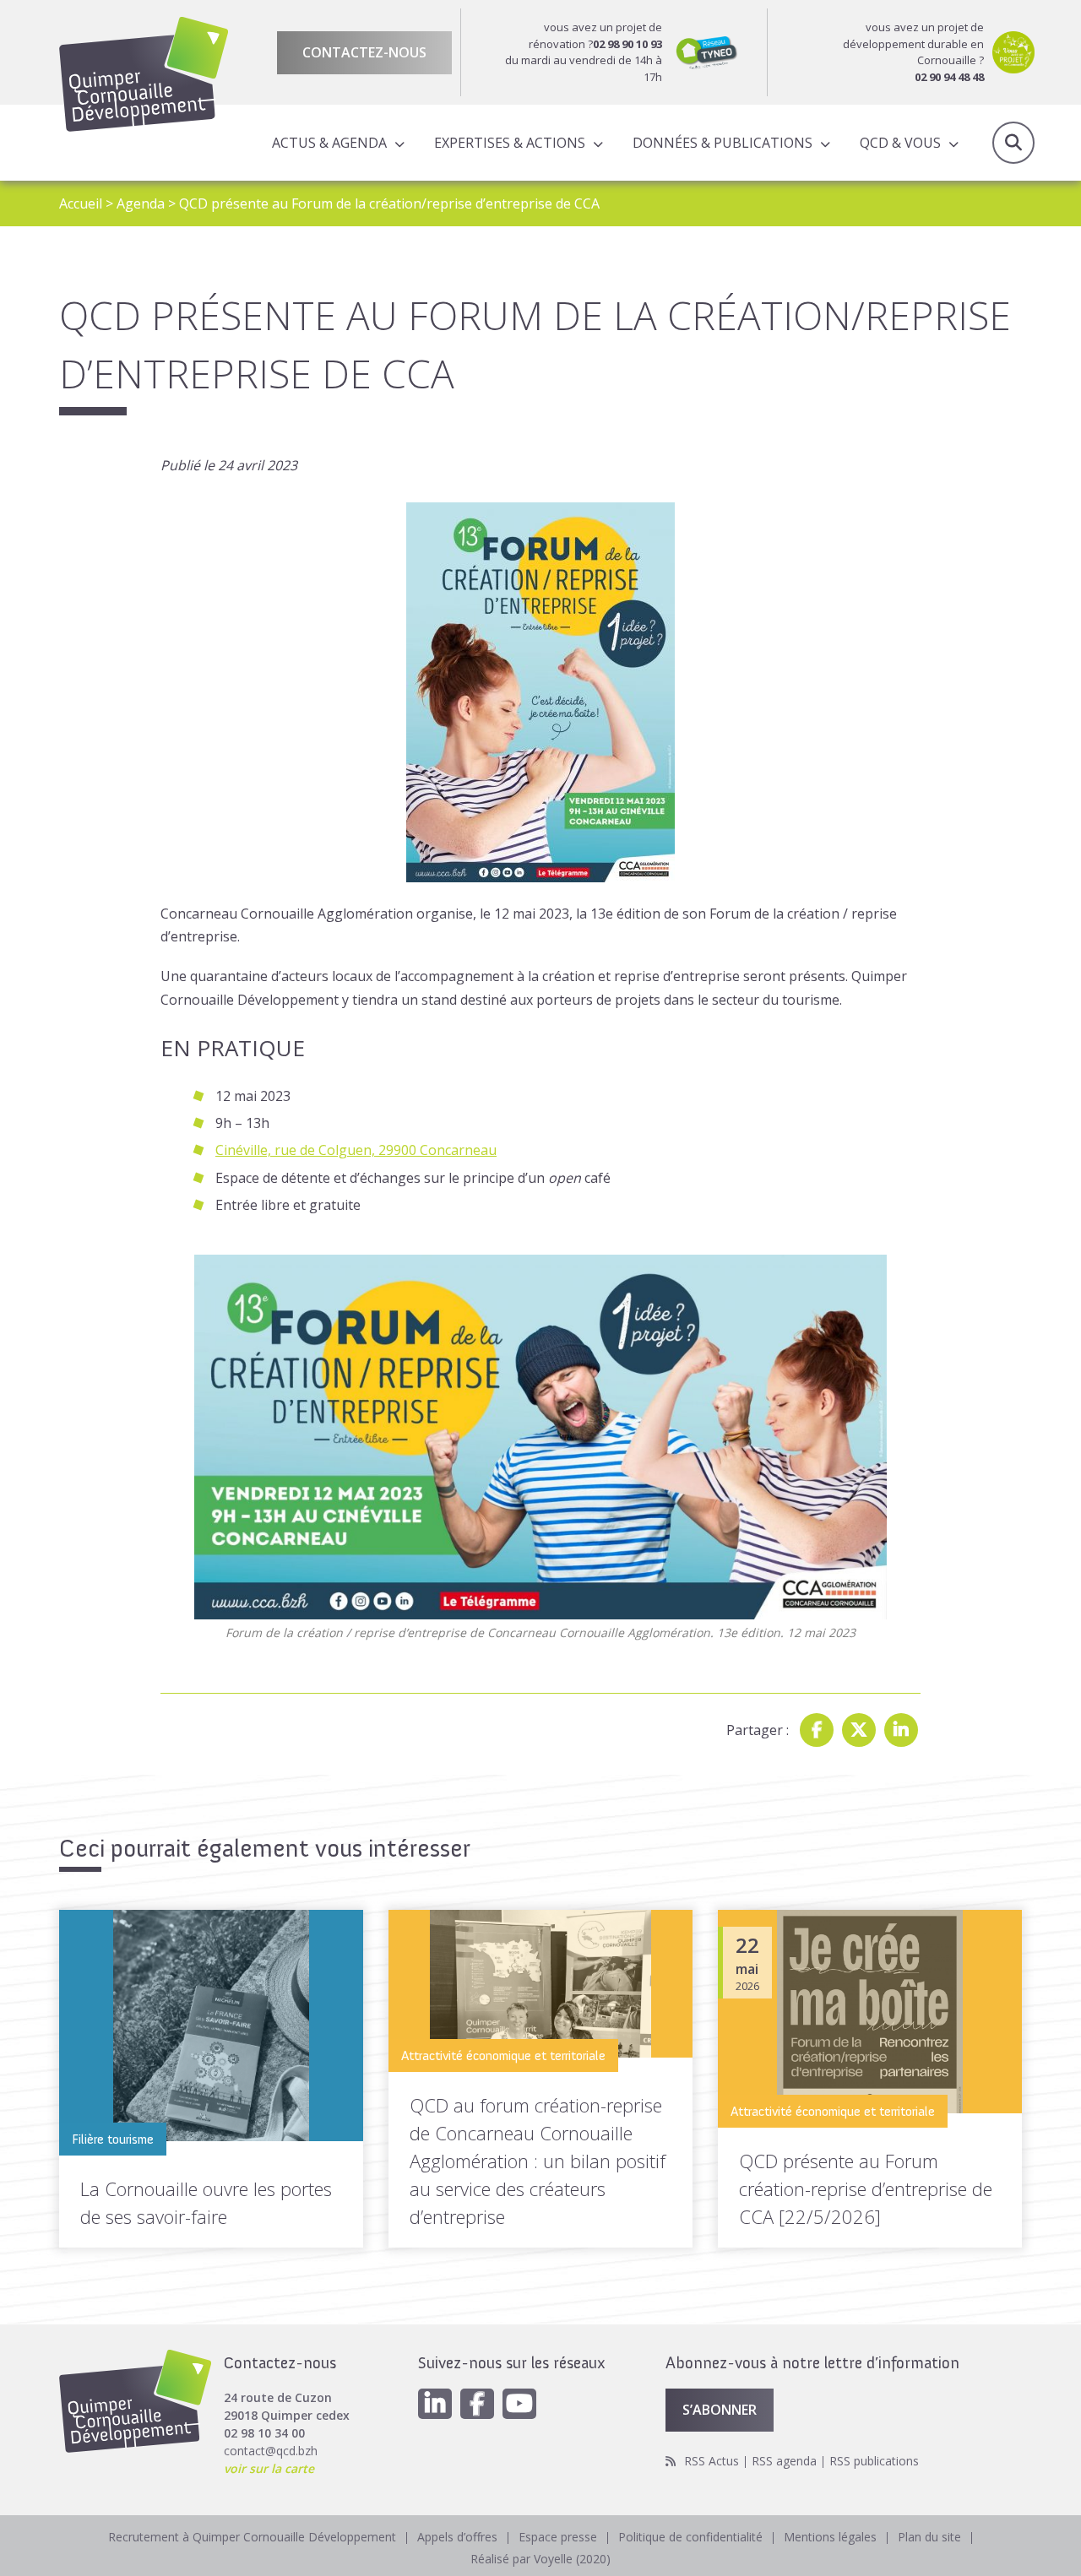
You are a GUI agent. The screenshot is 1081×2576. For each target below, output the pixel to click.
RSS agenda (784, 2461)
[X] (859, 1730)
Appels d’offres (457, 2537)
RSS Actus (712, 2461)
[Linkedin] (901, 1730)
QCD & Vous (900, 143)
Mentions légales (830, 2537)
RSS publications (874, 2461)
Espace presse (558, 2537)
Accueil (81, 203)
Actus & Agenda (329, 143)
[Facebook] (817, 1730)
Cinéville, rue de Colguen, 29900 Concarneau (356, 1150)
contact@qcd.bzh (271, 2451)
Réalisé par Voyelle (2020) (540, 2559)
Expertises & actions (510, 143)
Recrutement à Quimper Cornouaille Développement (252, 2537)
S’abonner (720, 2410)
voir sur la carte (269, 2468)
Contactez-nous (364, 52)
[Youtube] (519, 2404)
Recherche (1013, 143)
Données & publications (722, 143)
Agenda (141, 203)
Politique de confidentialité (690, 2537)
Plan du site (929, 2537)
